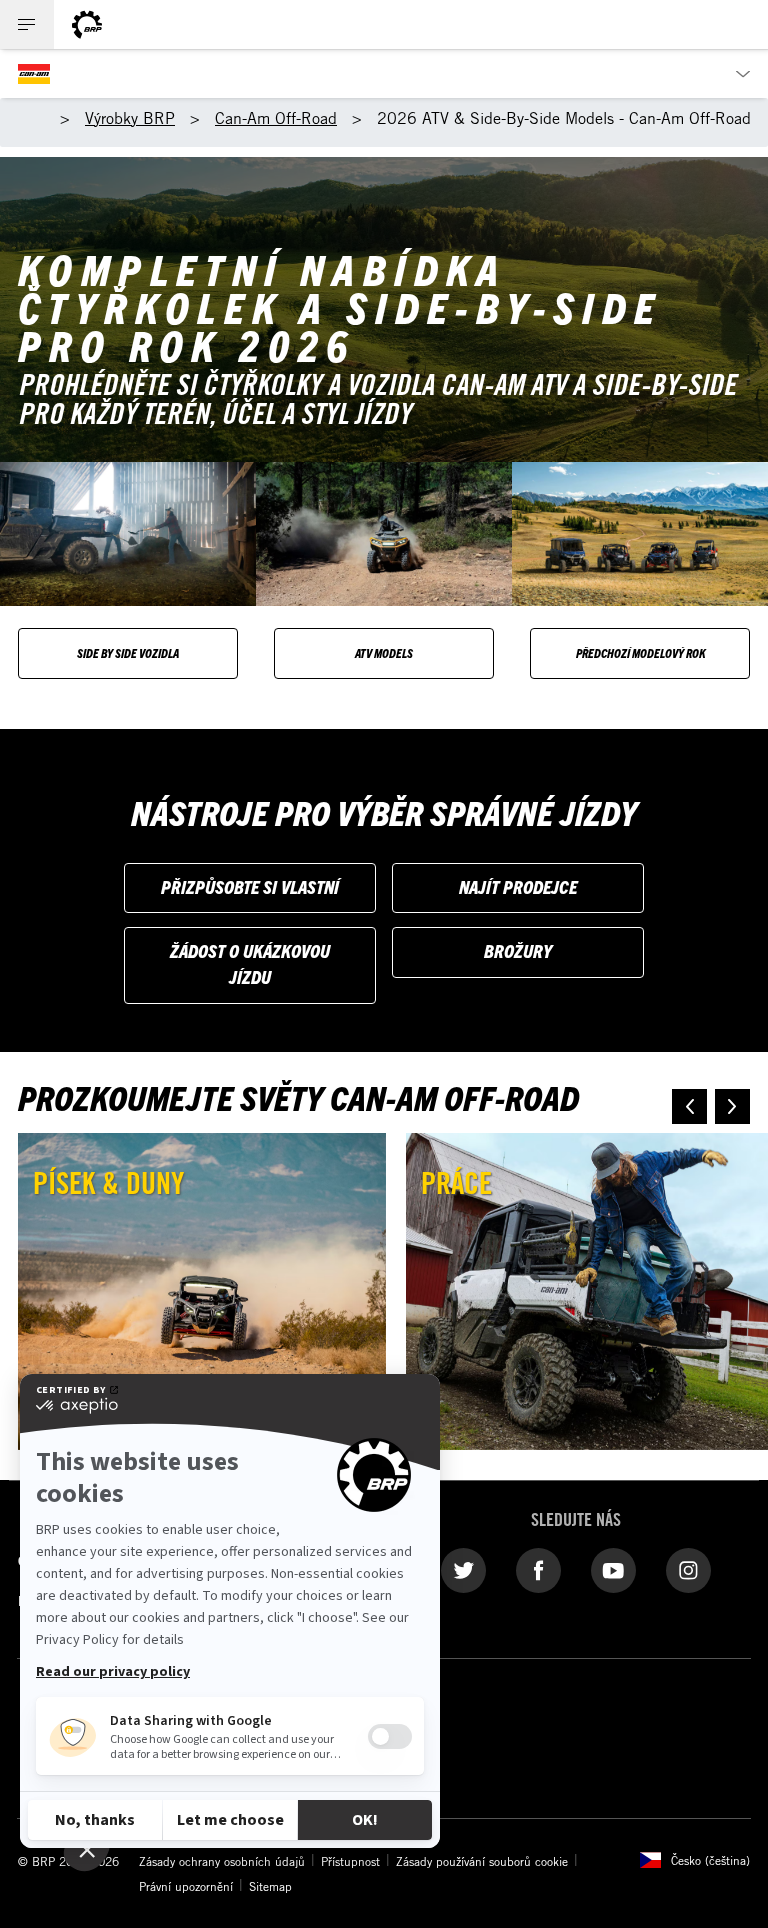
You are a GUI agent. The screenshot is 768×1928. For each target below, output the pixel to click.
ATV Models (384, 652)
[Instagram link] (688, 1569)
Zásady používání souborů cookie (482, 1861)
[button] (689, 1106)
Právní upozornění (186, 1886)
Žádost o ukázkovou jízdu (250, 963)
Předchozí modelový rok (640, 652)
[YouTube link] (613, 1569)
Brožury (518, 950)
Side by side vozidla (128, 652)
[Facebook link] (538, 1569)
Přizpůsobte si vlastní (250, 886)
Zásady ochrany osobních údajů (222, 1861)
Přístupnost (350, 1861)
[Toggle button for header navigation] (27, 24)
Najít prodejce (518, 886)
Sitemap (270, 1886)
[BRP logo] (87, 24)
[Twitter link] (463, 1569)
